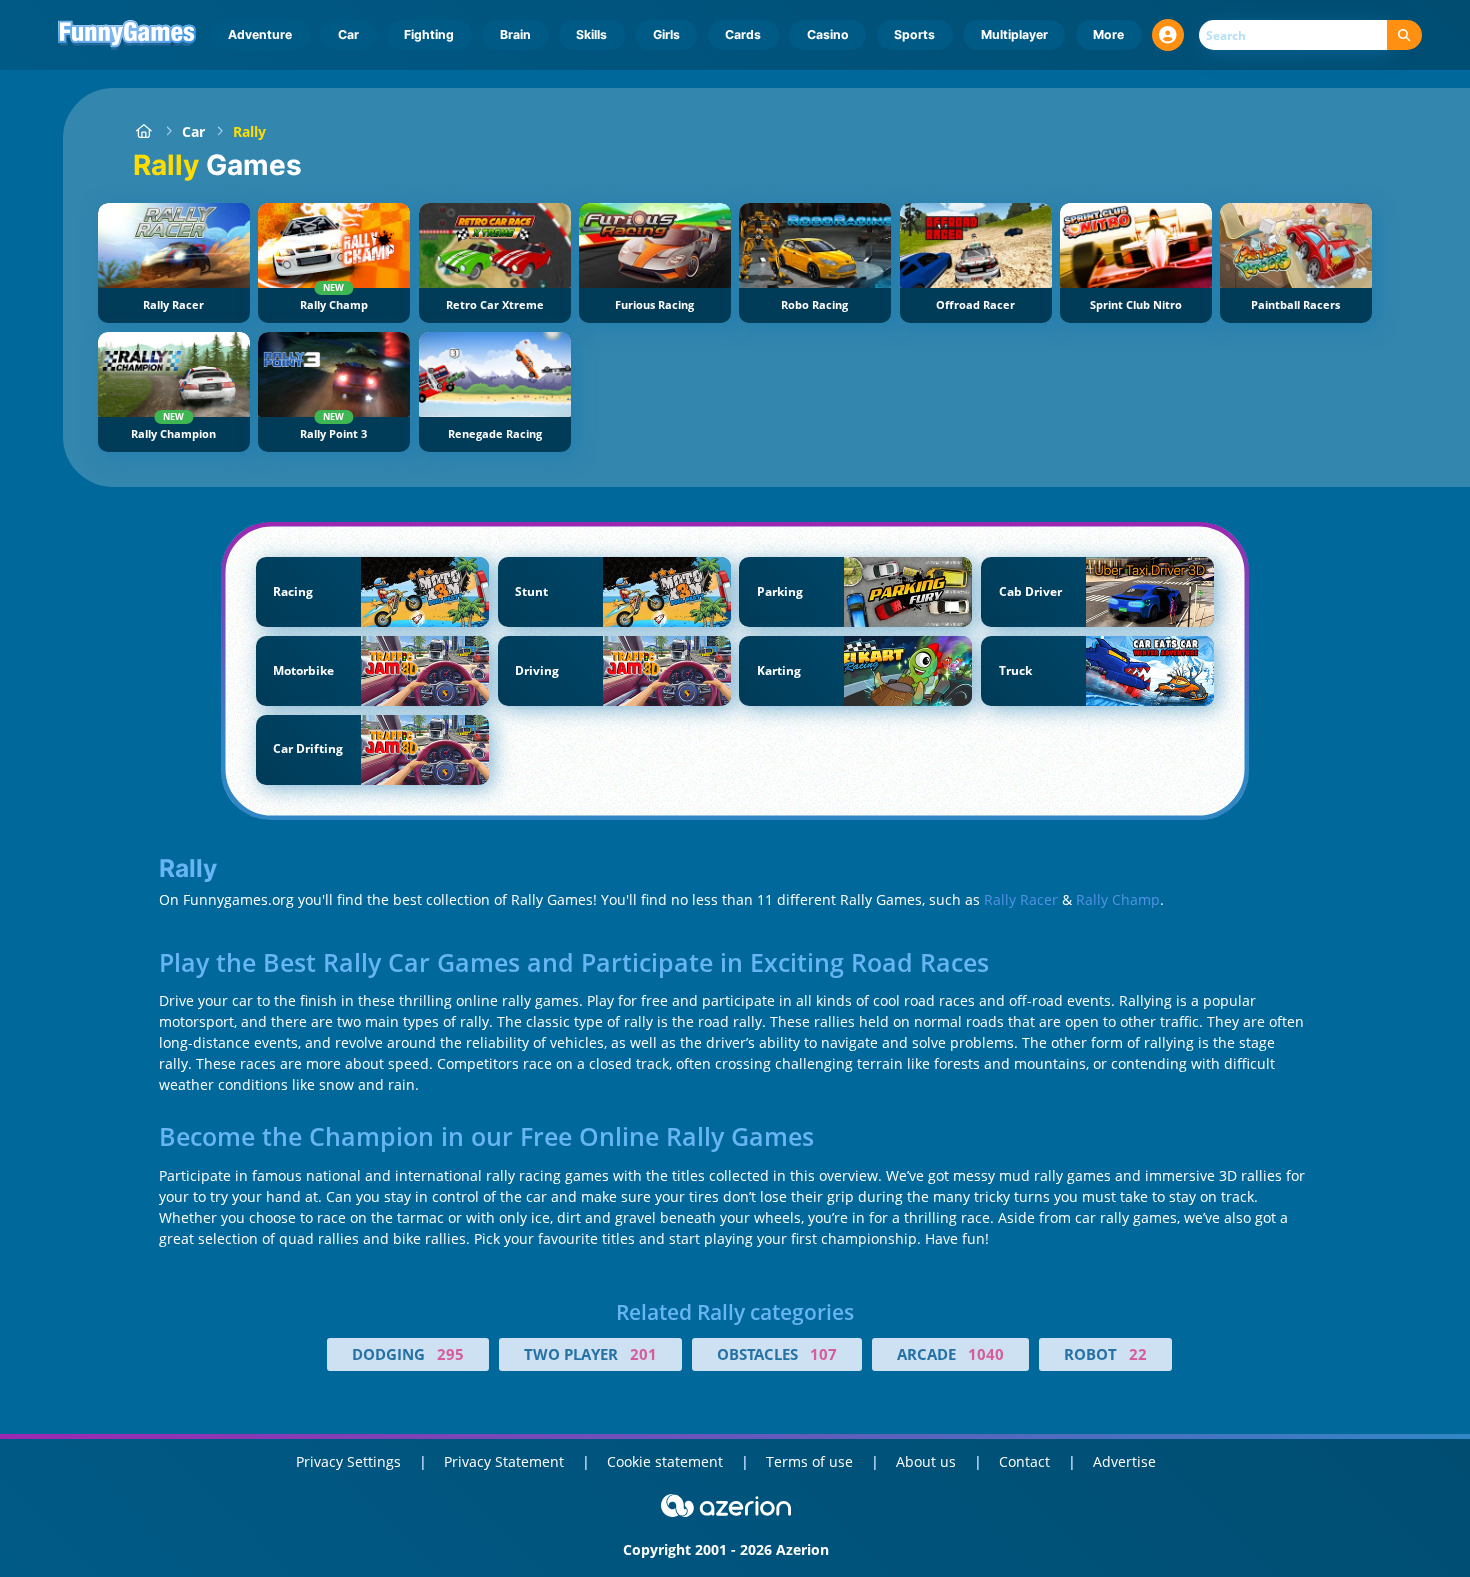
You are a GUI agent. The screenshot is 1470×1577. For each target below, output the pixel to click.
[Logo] (127, 35)
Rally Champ (1118, 899)
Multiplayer (1014, 34)
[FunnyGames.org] (143, 131)
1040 (986, 1354)
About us (926, 1461)
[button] (1168, 35)
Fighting (429, 34)
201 (643, 1354)
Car (348, 34)
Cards (743, 34)
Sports (914, 34)
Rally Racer (1021, 899)
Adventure (260, 34)
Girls (666, 34)
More (1108, 34)
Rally (249, 131)
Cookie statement (665, 1461)
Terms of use (809, 1461)
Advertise (1124, 1461)
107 (823, 1354)
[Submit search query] (1404, 35)
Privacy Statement (504, 1461)
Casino (828, 34)
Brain (515, 34)
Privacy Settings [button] (348, 1461)
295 (450, 1354)
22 (1138, 1354)
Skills (591, 34)
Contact (1024, 1461)
